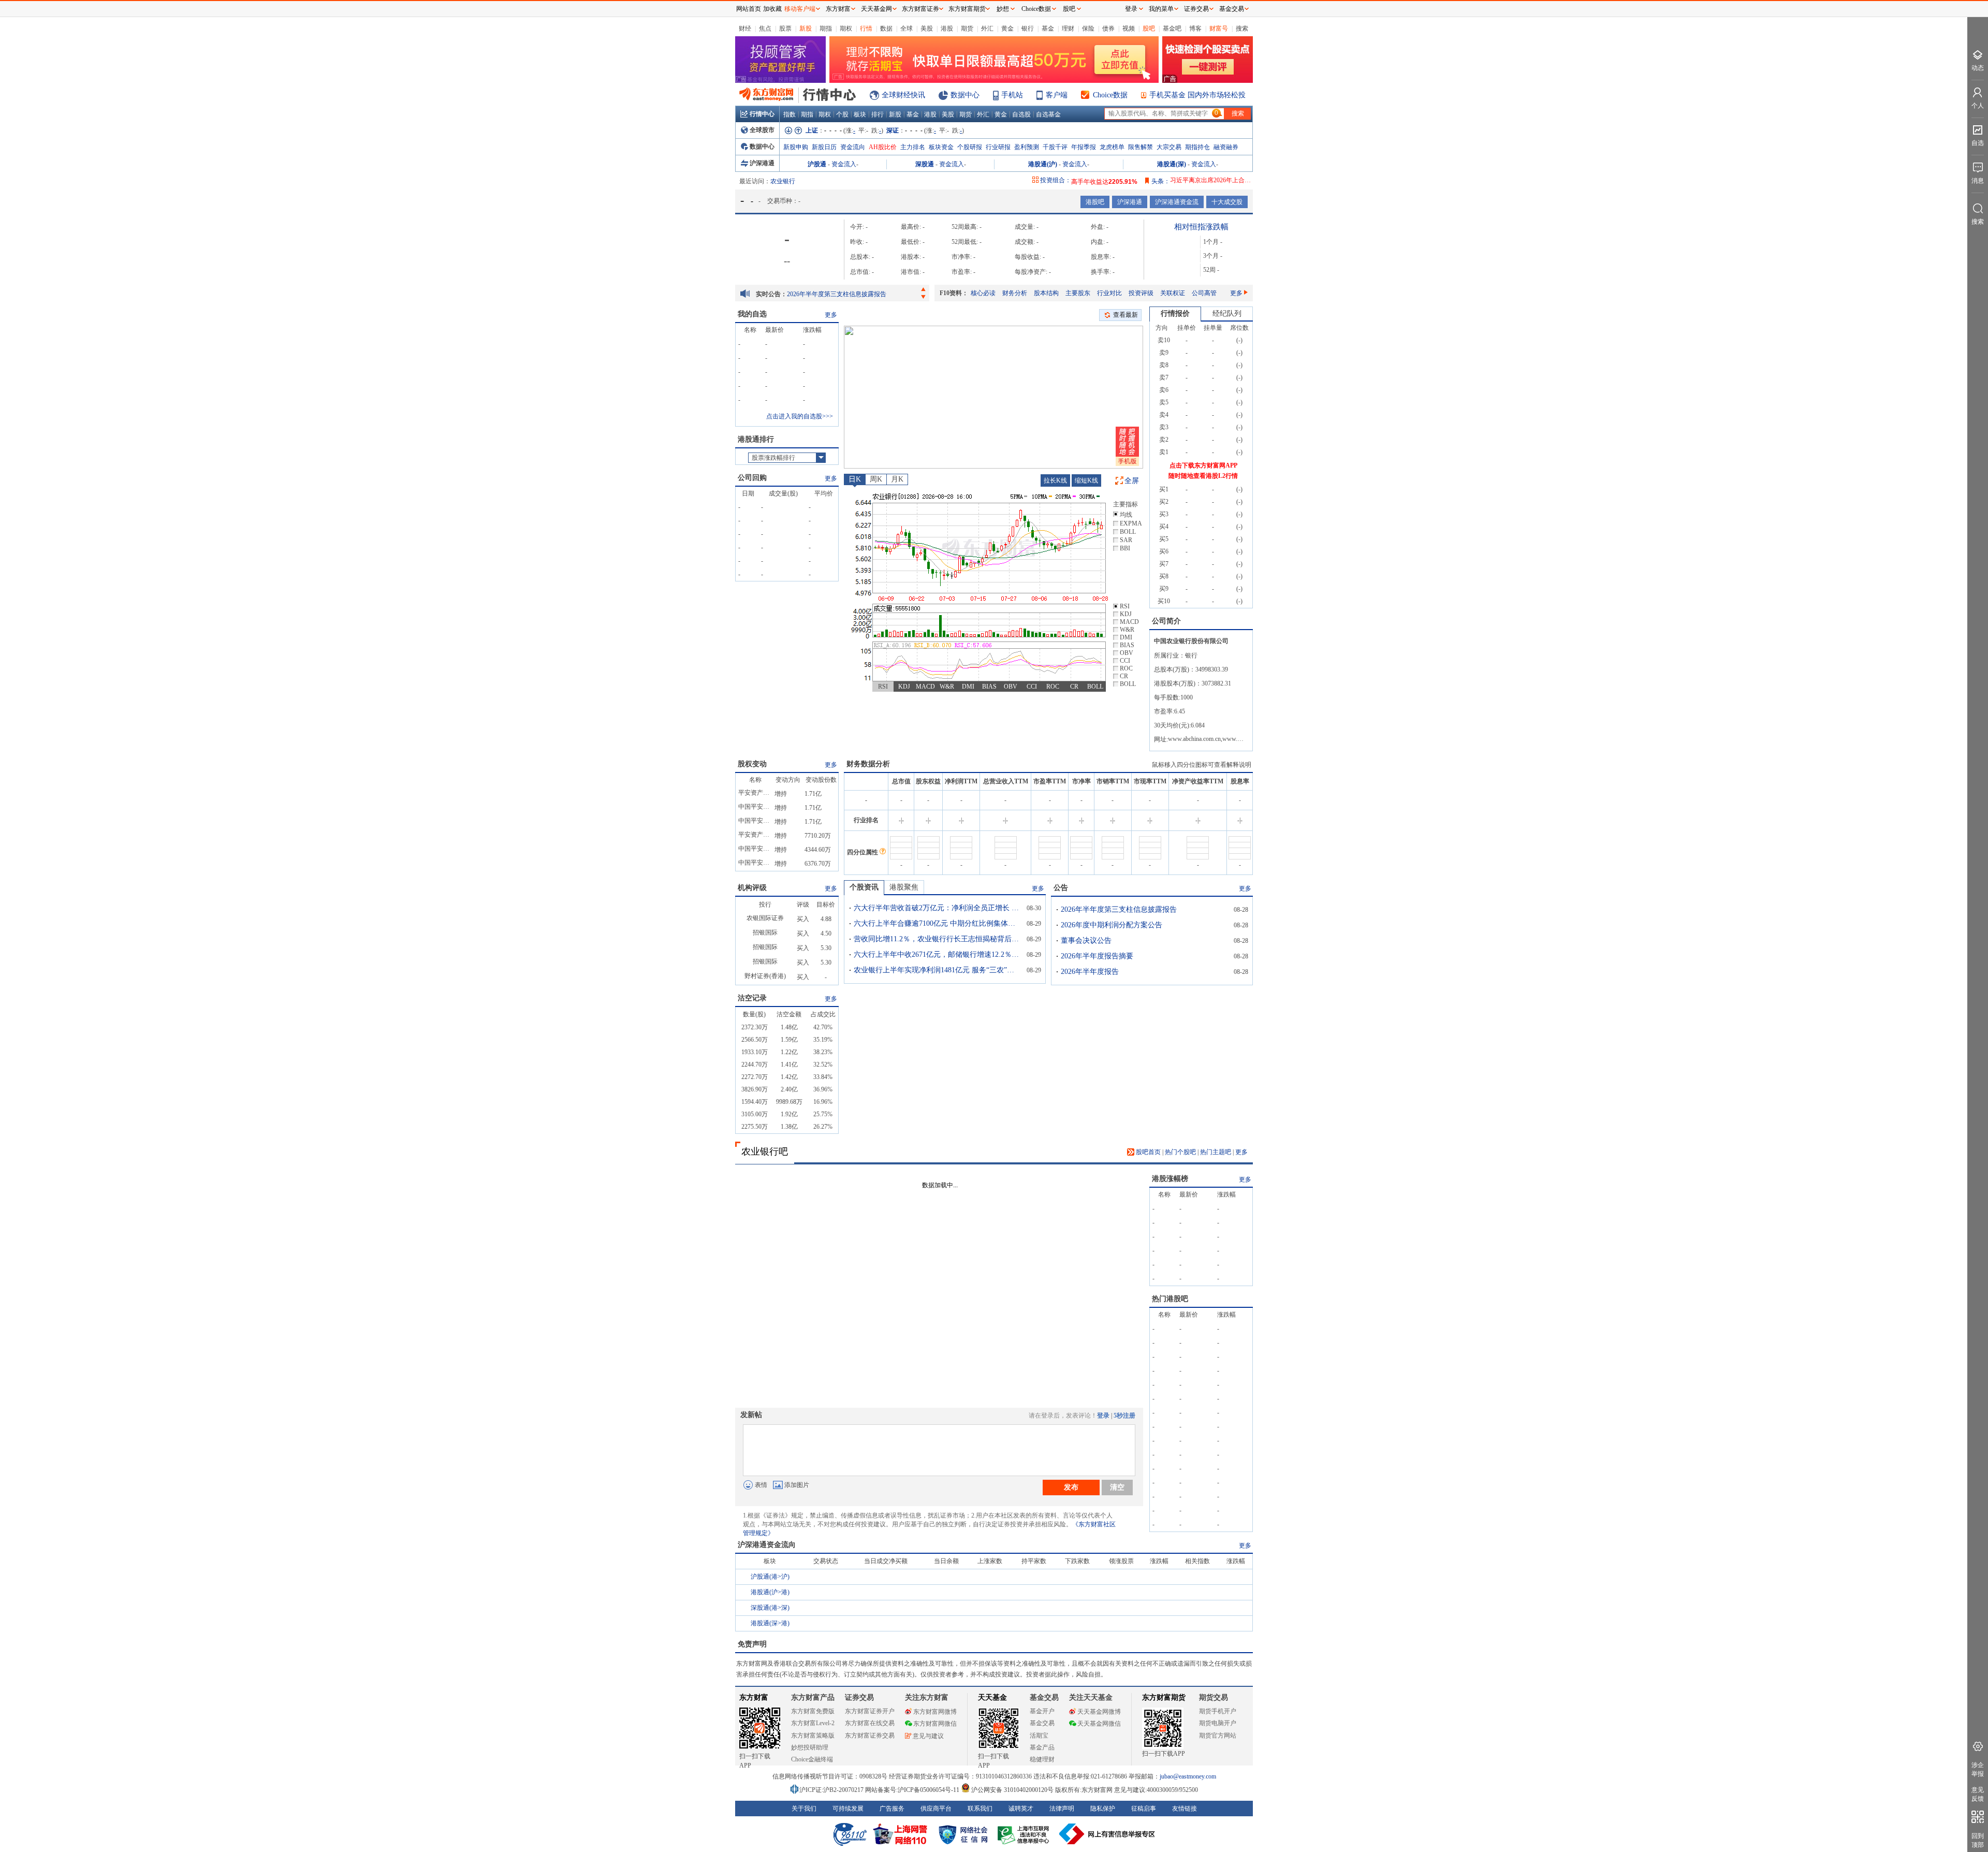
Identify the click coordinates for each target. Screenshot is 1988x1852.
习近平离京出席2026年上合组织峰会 (1220, 180)
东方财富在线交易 (870, 1723)
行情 (866, 28)
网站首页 (749, 9)
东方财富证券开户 (870, 1711)
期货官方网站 (1218, 1736)
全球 (907, 28)
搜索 (1242, 28)
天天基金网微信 (1099, 1724)
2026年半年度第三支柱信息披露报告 (837, 294)
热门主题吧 (1216, 1152)
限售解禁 (1141, 147)
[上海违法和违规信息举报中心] (1025, 1834)
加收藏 (772, 9)
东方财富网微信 (935, 1724)
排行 (878, 114)
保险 (1088, 28)
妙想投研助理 (810, 1747)
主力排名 (913, 147)
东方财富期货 (1164, 1697)
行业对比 (1109, 293)
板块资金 (941, 147)
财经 (745, 28)
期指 (826, 28)
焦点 (765, 28)
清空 (1117, 1487)
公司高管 (1204, 293)
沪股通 (817, 164)
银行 (1028, 28)
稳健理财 (1042, 1759)
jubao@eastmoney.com (1188, 1776)
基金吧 (1172, 28)
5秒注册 (1124, 1416)
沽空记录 (752, 998)
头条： (1161, 181)
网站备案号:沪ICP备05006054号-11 (913, 1790)
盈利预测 (1027, 147)
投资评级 (1141, 293)
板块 (860, 114)
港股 (947, 28)
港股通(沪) (1043, 164)
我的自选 (752, 314)
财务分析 (1015, 293)
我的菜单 (1161, 9)
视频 (1129, 28)
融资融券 (1226, 147)
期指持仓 (1197, 147)
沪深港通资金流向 (767, 1545)
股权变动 (752, 764)
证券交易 (1196, 9)
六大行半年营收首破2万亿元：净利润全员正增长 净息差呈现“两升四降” (937, 908)
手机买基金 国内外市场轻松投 (1197, 95)
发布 (1071, 1487)
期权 (846, 28)
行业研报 (998, 147)
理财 (1068, 28)
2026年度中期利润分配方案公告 (1112, 925)
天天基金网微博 (1099, 1712)
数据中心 (965, 95)
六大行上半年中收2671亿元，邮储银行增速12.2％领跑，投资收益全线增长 (937, 954)
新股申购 (796, 147)
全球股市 (762, 130)
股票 (785, 28)
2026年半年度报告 (1090, 972)
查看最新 (1125, 315)
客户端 (1057, 95)
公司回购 (752, 478)
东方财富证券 (920, 9)
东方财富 (754, 1697)
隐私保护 (1103, 1809)
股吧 (1149, 28)
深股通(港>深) (770, 1608)
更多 (1236, 293)
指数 (790, 114)
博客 (1195, 28)
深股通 (925, 164)
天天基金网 (876, 9)
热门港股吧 (1170, 1299)
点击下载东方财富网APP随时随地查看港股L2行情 (1203, 471)
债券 (1108, 28)
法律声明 (1062, 1809)
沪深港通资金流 (1177, 202)
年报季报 (1084, 147)
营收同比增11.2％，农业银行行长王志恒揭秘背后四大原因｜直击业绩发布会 (937, 939)
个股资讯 (864, 887)
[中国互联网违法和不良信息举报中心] (1107, 1834)
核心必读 (983, 293)
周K (876, 479)
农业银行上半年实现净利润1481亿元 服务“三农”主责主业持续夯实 (937, 970)
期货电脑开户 (1218, 1723)
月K (897, 479)
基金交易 (1042, 1723)
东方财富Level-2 (813, 1723)
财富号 (1219, 28)
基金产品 (1042, 1747)
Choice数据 (1110, 95)
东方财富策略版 (813, 1736)
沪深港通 (762, 163)
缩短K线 (1086, 480)
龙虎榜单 (1112, 147)
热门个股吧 (1180, 1152)
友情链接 (1185, 1809)
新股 (806, 28)
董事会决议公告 (1086, 940)
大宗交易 (1169, 147)
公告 (1061, 888)
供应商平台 (936, 1809)
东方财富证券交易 (870, 1736)
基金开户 (1042, 1711)
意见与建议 (928, 1736)
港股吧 (1095, 202)
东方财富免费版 (813, 1711)
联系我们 (980, 1809)
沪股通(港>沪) (770, 1577)
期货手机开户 (1218, 1711)
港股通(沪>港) (770, 1592)
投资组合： (1056, 180)
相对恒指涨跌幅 (1201, 227)
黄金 (1007, 28)
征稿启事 (1144, 1809)
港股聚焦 (904, 887)
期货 (967, 28)
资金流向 (853, 147)
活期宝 (1039, 1736)
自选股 (1021, 114)
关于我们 (804, 1809)
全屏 (1132, 481)
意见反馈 (1978, 1794)
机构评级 (752, 888)
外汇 (987, 28)
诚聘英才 (1021, 1809)
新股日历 (824, 147)
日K (855, 479)
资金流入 (844, 164)
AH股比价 (883, 147)
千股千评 (1055, 147)
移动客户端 (800, 9)
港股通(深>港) (770, 1623)
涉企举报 (1978, 1769)
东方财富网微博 (935, 1712)
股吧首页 (1148, 1152)
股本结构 (1046, 293)
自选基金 (1048, 114)
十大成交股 (1227, 202)
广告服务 (892, 1809)
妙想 (1003, 9)
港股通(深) (1172, 164)
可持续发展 (848, 1809)
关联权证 (1173, 293)
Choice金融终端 (812, 1759)
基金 (1048, 28)
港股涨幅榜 (1170, 1179)
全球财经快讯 (903, 95)
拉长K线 (1055, 480)
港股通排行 (756, 439)
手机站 (1012, 95)
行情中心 (762, 114)
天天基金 (992, 1697)
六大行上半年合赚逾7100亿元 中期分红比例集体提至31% (937, 923)
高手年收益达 (1104, 180)
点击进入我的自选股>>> (800, 416)
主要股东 (1078, 293)
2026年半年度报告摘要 (1097, 956)
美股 (927, 28)
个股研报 (970, 147)
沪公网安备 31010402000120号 (1012, 1790)
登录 (1103, 1416)
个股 (842, 114)
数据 (886, 28)
